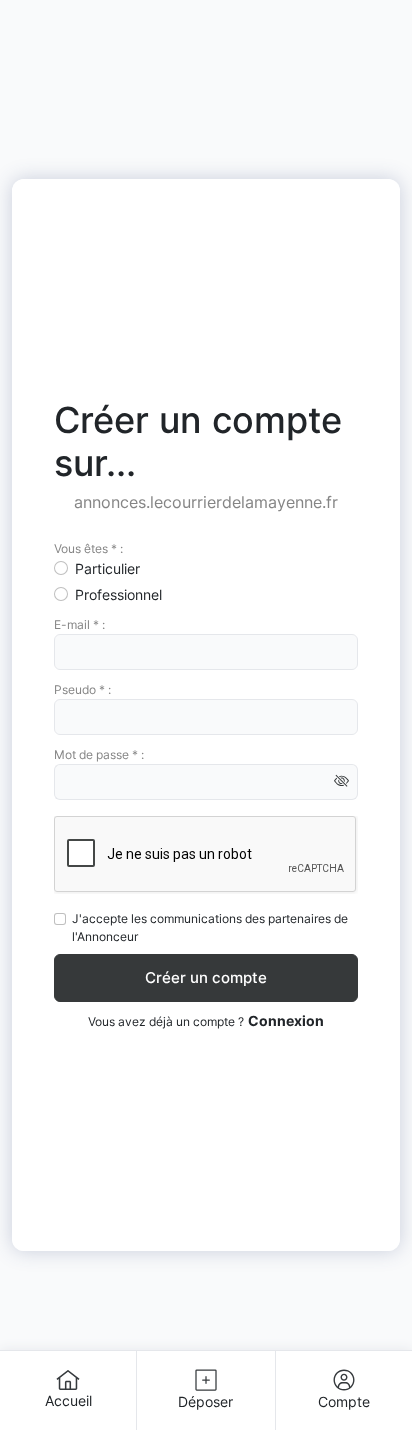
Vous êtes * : (88, 548)
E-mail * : (79, 624)
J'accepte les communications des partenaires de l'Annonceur (210, 927)
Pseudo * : (82, 689)
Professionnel (118, 594)
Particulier (107, 568)
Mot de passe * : (99, 754)
